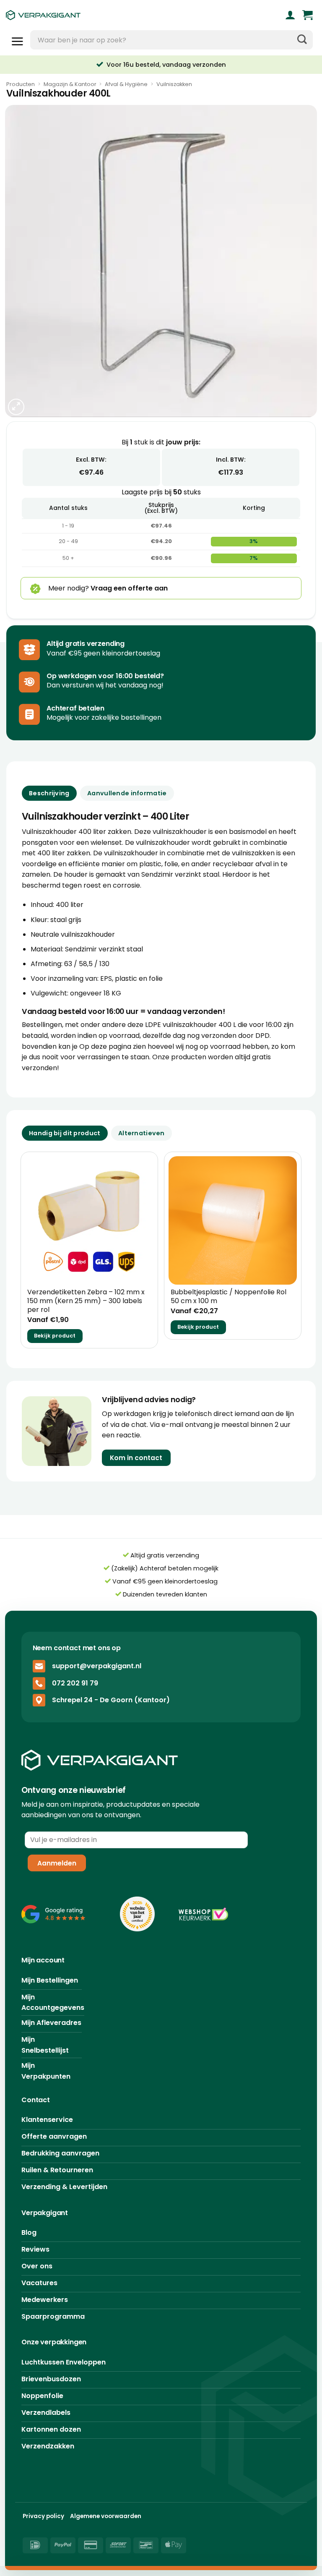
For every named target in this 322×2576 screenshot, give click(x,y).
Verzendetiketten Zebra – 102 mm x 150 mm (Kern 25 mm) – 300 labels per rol (86, 1301)
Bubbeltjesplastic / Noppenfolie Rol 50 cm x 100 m (229, 1297)
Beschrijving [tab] (49, 793)
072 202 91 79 (75, 1683)
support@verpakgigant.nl (97, 1666)
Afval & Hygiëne (126, 84)
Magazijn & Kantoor (70, 84)
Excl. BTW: (91, 460)
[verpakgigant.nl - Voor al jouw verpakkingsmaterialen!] (82, 15)
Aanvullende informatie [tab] (127, 793)
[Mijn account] (290, 15)
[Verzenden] (302, 40)
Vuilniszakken (174, 84)
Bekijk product (55, 1336)
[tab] (65, 1133)
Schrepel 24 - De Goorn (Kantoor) (111, 1700)
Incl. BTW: (231, 460)
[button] (308, 15)
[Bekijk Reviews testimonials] (53, 1914)
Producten (21, 84)
